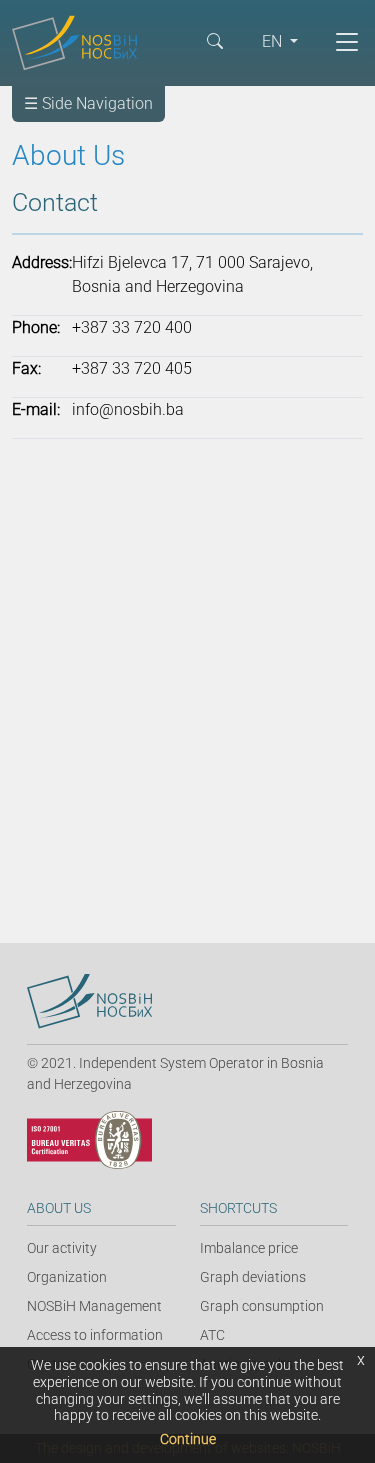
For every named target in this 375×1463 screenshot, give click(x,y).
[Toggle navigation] (347, 42)
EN (274, 41)
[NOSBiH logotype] (89, 1001)
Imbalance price (249, 1248)
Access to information (95, 1335)
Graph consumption (262, 1306)
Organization (67, 1277)
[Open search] (215, 40)
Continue (188, 1439)
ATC (212, 1335)
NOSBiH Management (94, 1306)
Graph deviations (253, 1277)
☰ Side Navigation (88, 103)
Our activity (62, 1248)
